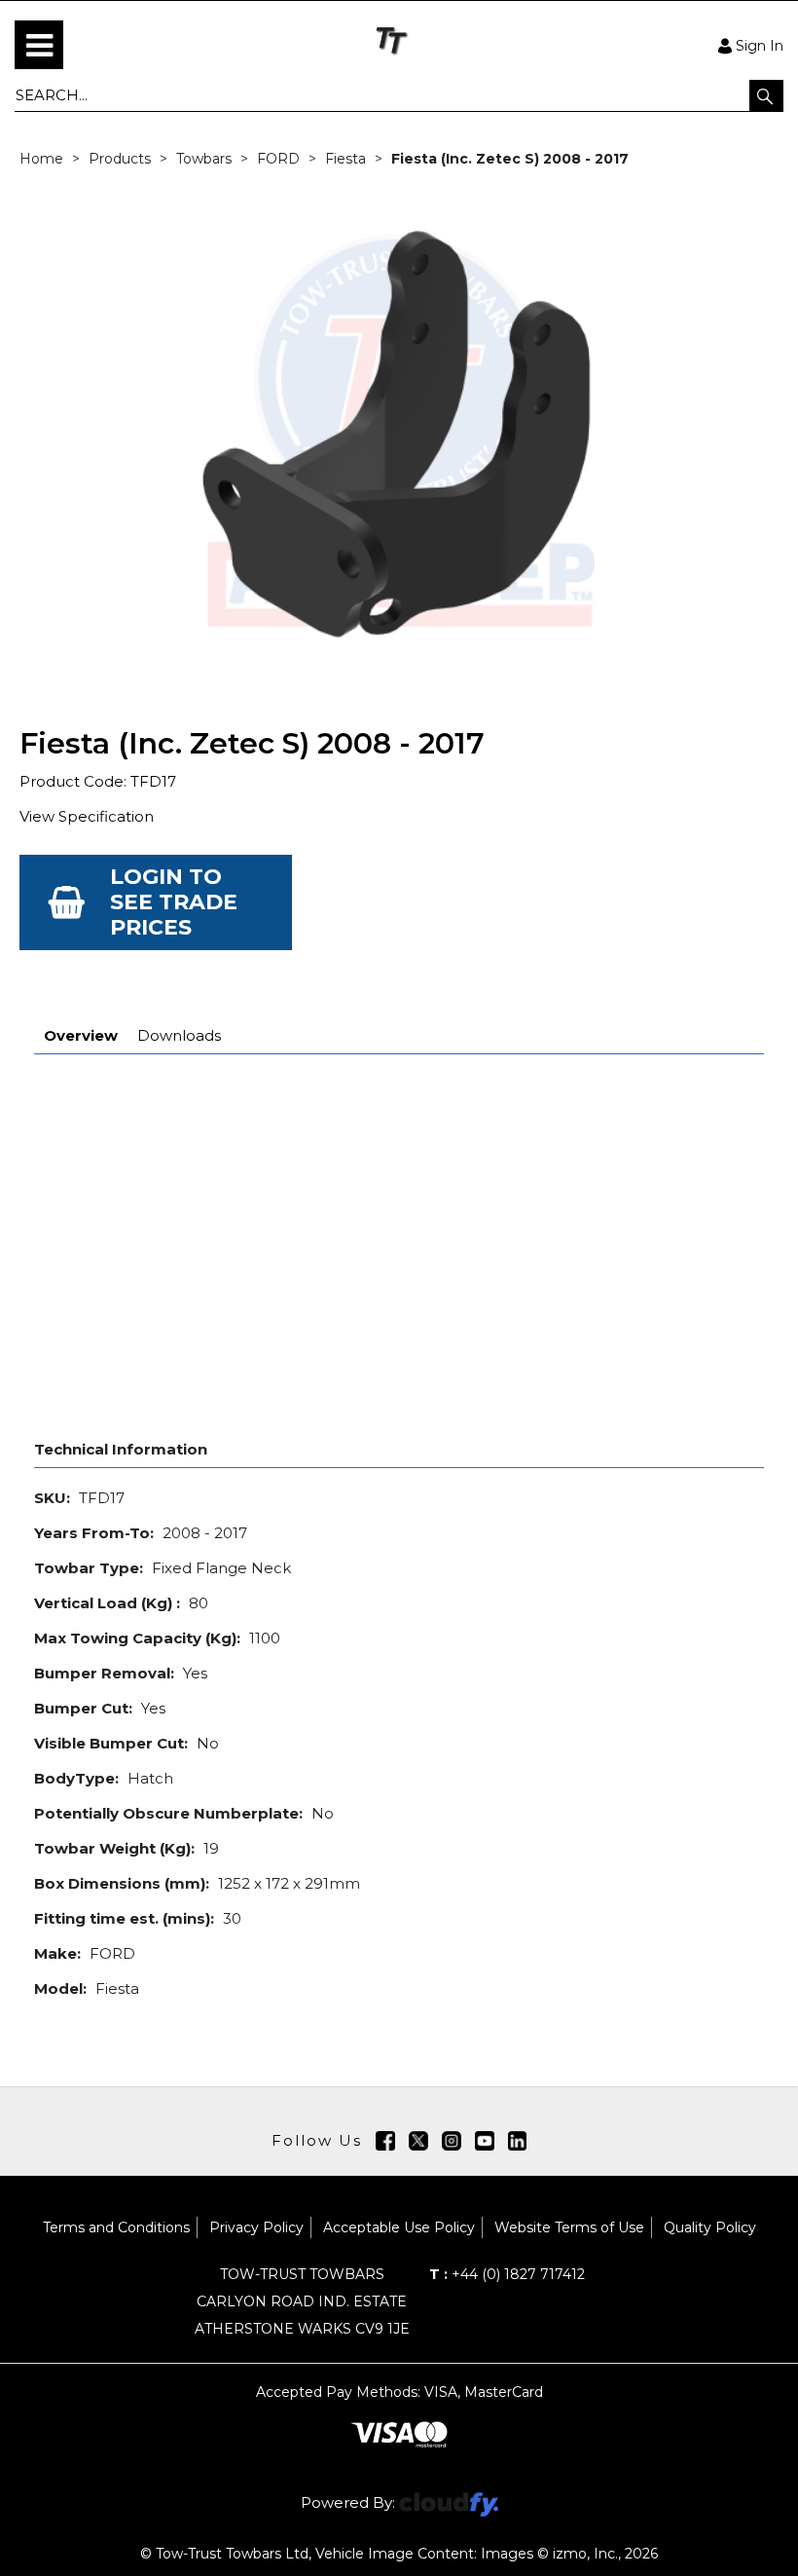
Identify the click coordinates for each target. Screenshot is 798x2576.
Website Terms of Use (569, 2227)
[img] (385, 2141)
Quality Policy (710, 2227)
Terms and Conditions (116, 2227)
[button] (766, 95)
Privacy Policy (256, 2227)
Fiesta (345, 159)
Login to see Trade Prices (174, 902)
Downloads (179, 1035)
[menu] (39, 45)
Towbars (204, 159)
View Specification (87, 816)
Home (41, 159)
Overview (81, 1035)
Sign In (760, 45)
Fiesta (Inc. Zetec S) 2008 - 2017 (510, 159)
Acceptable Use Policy (399, 2227)
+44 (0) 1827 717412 (507, 2274)
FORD (278, 159)
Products (120, 159)
